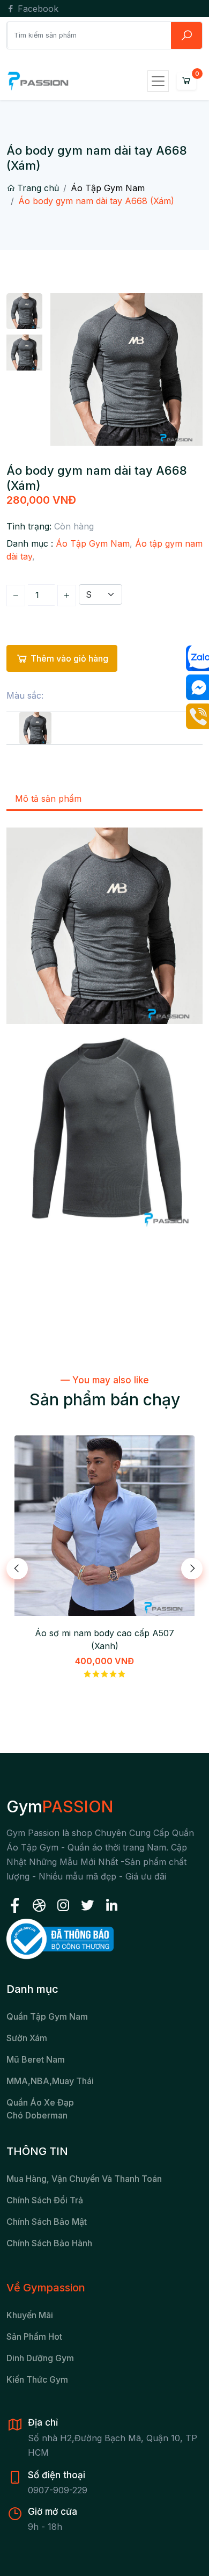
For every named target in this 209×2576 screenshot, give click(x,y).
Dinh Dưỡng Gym (40, 2358)
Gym (60, 1806)
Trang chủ (38, 188)
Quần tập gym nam (47, 2016)
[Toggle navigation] (158, 81)
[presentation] (17, 1569)
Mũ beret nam (36, 2059)
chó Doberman (37, 2115)
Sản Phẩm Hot (34, 2336)
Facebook (37, 9)
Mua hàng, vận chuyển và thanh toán (84, 2179)
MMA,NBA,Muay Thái (50, 2081)
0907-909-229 (58, 2490)
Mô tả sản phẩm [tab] (48, 799)
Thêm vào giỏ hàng (69, 658)
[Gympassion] (38, 81)
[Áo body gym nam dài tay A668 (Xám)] (35, 728)
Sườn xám (27, 2038)
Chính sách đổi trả (45, 2200)
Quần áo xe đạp (40, 2102)
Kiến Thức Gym (37, 2379)
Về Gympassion (46, 2288)
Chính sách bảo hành (49, 2243)
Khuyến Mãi (30, 2315)
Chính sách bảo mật (47, 2222)
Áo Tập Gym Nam (108, 188)
